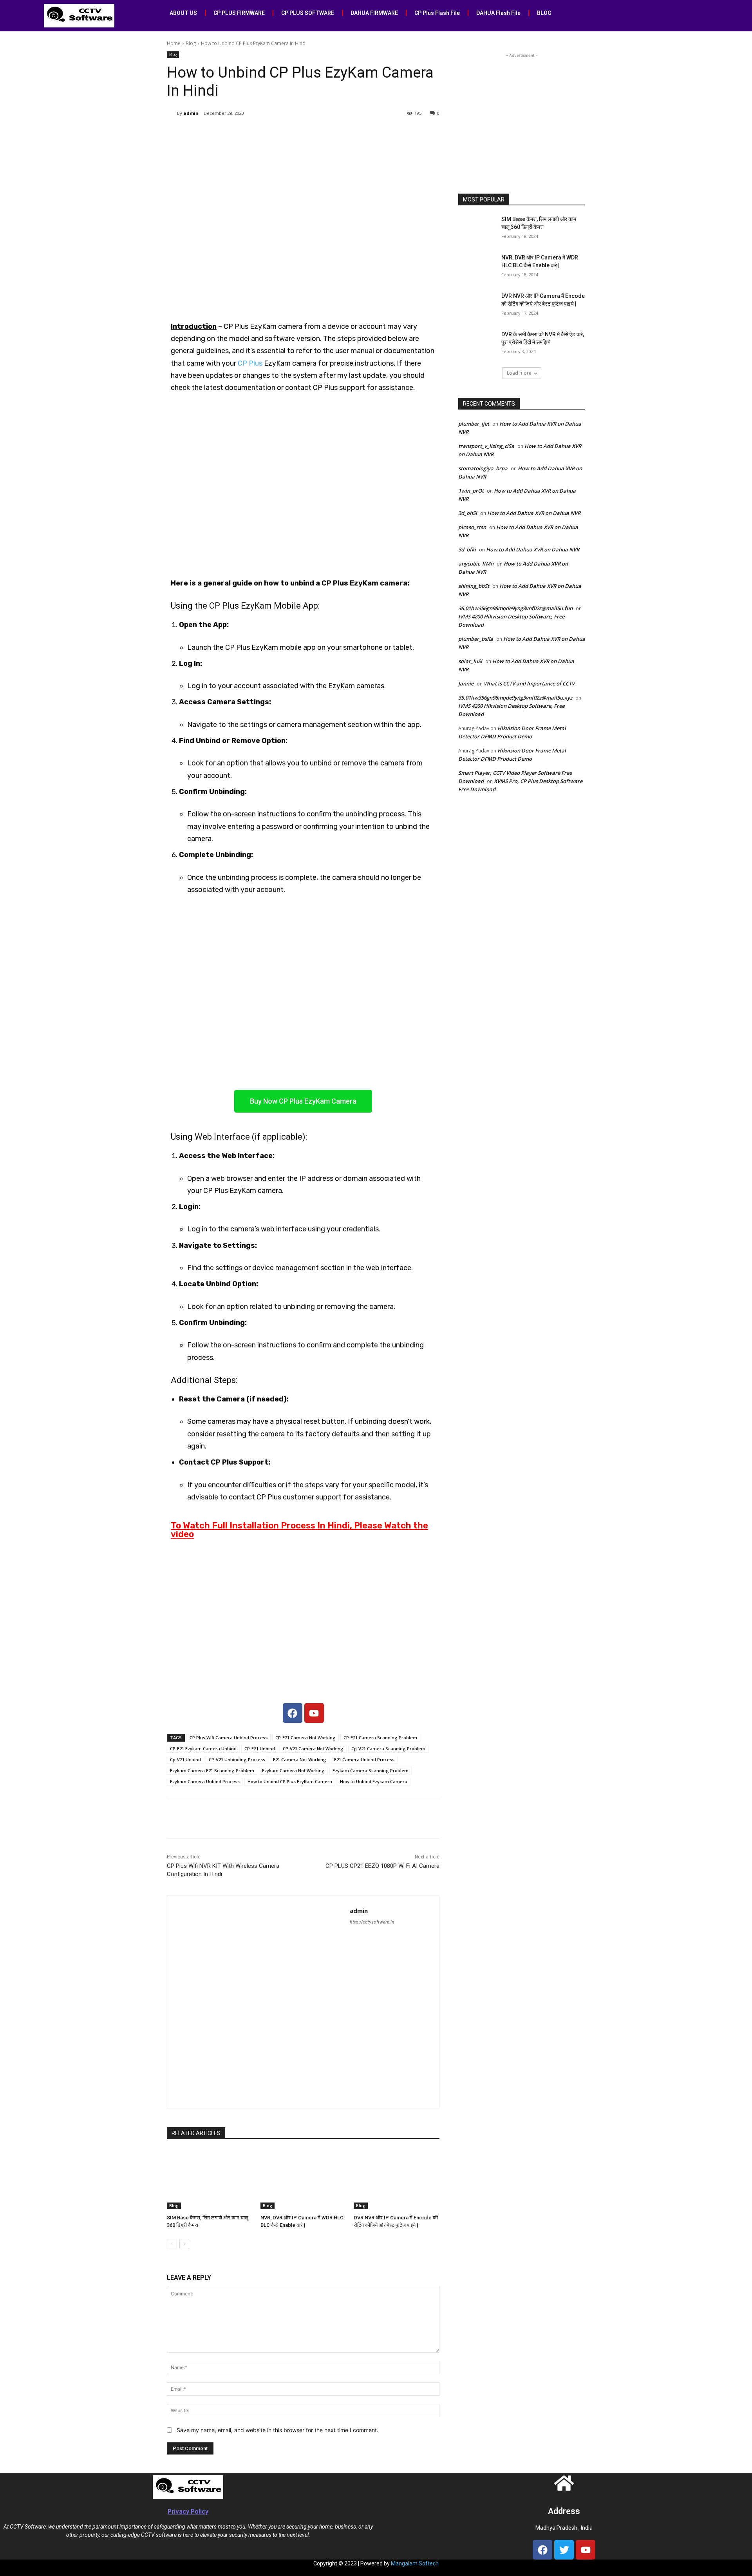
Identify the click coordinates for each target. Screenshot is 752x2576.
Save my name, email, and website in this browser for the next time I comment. (277, 2430)
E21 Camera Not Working (300, 1759)
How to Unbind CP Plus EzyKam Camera (290, 1781)
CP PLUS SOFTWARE (308, 13)
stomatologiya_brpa (483, 468)
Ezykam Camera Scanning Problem (371, 1770)
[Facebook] (223, 133)
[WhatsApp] (277, 133)
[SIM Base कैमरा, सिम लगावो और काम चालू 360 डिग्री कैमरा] (210, 2179)
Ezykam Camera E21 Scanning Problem (212, 1770)
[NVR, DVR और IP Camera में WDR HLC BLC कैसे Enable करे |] (303, 2179)
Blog (191, 43)
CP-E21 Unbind (260, 1748)
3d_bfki (467, 549)
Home (174, 43)
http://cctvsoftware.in (372, 1922)
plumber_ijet (474, 424)
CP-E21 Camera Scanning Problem (380, 1738)
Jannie (466, 683)
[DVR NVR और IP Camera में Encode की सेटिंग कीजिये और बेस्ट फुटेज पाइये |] (397, 2179)
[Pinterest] (259, 133)
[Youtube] (314, 1713)
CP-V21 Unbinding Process (237, 1759)
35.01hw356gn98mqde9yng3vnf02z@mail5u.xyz (515, 698)
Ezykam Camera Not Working (293, 1770)
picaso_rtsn (472, 527)
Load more (519, 373)
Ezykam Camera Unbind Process (205, 1781)
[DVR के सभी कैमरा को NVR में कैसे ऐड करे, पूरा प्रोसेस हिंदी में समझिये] (477, 344)
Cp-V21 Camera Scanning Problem (388, 1748)
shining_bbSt (474, 586)
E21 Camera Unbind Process (364, 1759)
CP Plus (250, 363)
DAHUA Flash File (498, 13)
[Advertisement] (522, 109)
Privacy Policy (188, 2512)
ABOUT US (183, 13)
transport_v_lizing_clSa (486, 446)
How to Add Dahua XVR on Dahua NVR (534, 513)
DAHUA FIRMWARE (374, 13)
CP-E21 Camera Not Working (305, 1738)
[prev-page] (172, 2244)
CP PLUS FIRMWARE (239, 13)
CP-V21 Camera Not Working (313, 1748)
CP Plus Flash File (437, 13)
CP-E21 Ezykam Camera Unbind (203, 1748)
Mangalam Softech (415, 2563)
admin (191, 113)
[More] (296, 133)
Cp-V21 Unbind (185, 1759)
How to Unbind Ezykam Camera (374, 1781)
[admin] (172, 113)
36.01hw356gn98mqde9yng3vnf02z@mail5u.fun (515, 608)
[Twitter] (241, 133)
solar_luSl (470, 661)
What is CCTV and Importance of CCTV (529, 683)
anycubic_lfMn (476, 564)
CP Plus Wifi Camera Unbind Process (229, 1738)
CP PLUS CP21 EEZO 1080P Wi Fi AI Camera (382, 1866)
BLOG (544, 13)
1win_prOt (471, 491)
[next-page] (184, 2244)
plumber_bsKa (476, 639)
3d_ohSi (468, 513)
